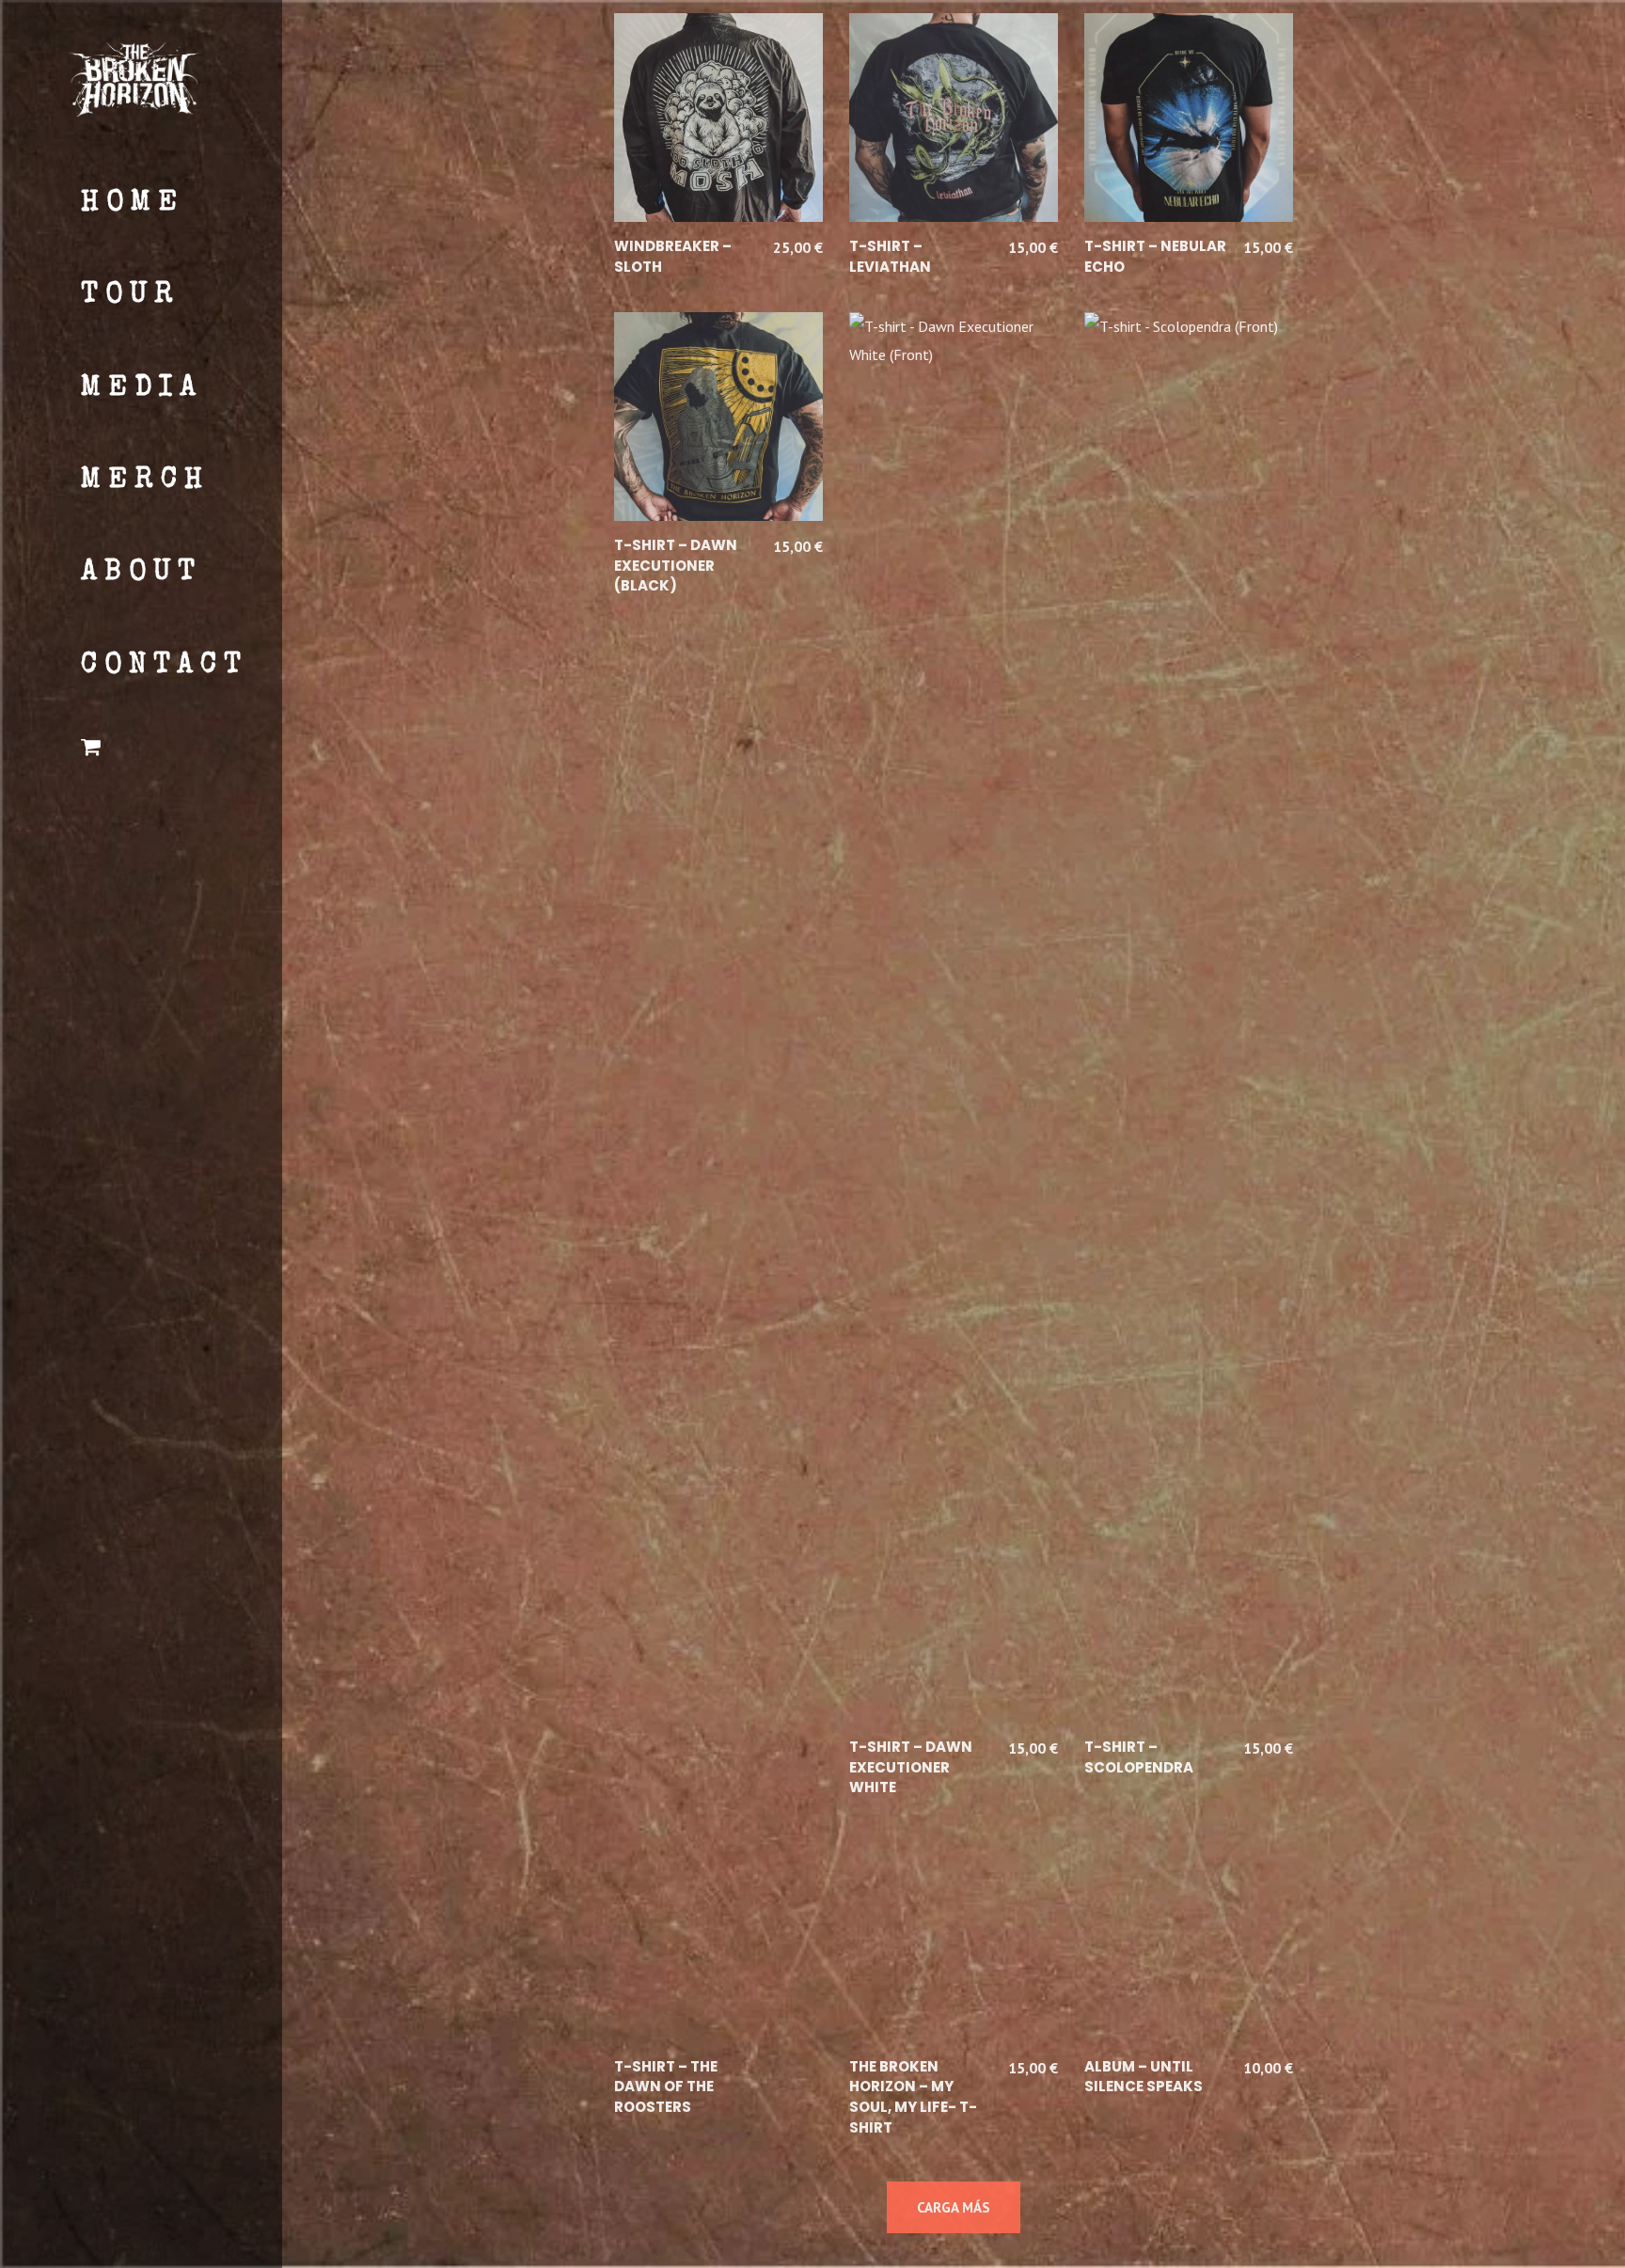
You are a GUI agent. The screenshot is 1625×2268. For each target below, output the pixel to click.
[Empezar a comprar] (161, 750)
